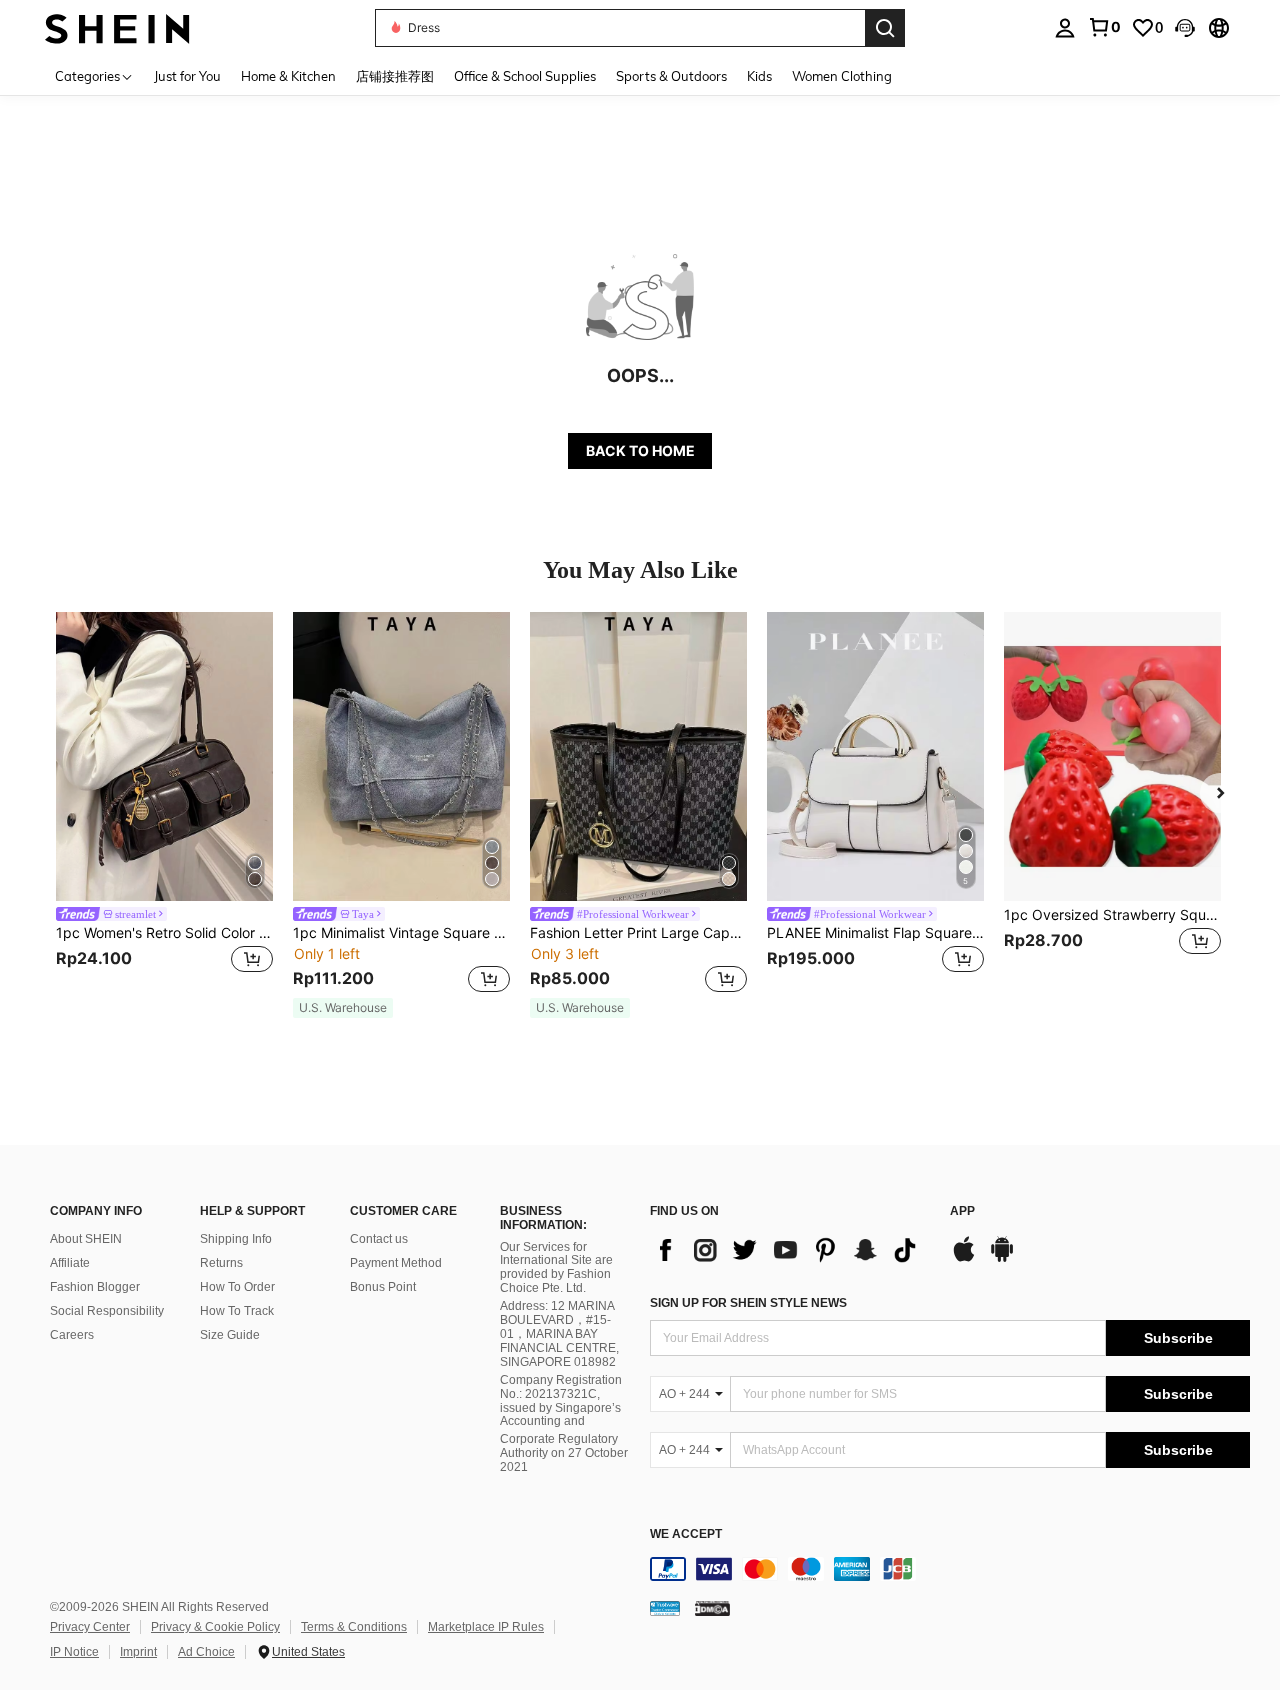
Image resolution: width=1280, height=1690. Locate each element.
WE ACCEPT (686, 1534)
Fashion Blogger (95, 1287)
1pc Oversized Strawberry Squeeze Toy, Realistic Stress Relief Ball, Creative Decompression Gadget (1112, 915)
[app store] (964, 1259)
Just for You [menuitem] (187, 76)
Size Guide (230, 1335)
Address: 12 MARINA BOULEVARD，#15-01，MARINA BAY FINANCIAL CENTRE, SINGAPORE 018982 (559, 1334)
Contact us (379, 1239)
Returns (221, 1263)
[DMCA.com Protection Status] (712, 1608)
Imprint (138, 1652)
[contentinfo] (950, 1569)
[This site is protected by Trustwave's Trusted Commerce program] (665, 1608)
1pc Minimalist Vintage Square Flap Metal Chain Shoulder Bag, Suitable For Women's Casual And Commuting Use (401, 933)
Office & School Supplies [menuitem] (525, 76)
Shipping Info (236, 1239)
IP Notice (74, 1652)
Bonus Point (383, 1287)
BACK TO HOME (640, 450)
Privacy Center (90, 1627)
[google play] (1002, 1259)
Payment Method (396, 1263)
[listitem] (164, 805)
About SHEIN (86, 1239)
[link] (1104, 27)
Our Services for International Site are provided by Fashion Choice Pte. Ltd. (556, 1268)
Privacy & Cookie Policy (215, 1627)
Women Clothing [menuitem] (842, 76)
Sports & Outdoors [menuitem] (671, 76)
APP (962, 1211)
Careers (72, 1335)
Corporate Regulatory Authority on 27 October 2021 (564, 1453)
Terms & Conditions (354, 1627)
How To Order (237, 1287)
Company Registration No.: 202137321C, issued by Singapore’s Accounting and (561, 1401)
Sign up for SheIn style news (748, 1303)
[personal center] (1065, 28)
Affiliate (70, 1263)
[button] (1185, 28)
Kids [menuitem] (759, 76)
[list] (790, 1250)
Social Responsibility (107, 1311)
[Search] (885, 28)
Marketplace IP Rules (486, 1627)
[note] (343, 1008)
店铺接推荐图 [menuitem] (395, 76)
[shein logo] (117, 27)
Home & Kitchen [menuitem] (288, 76)
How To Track (237, 1311)
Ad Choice (206, 1652)
